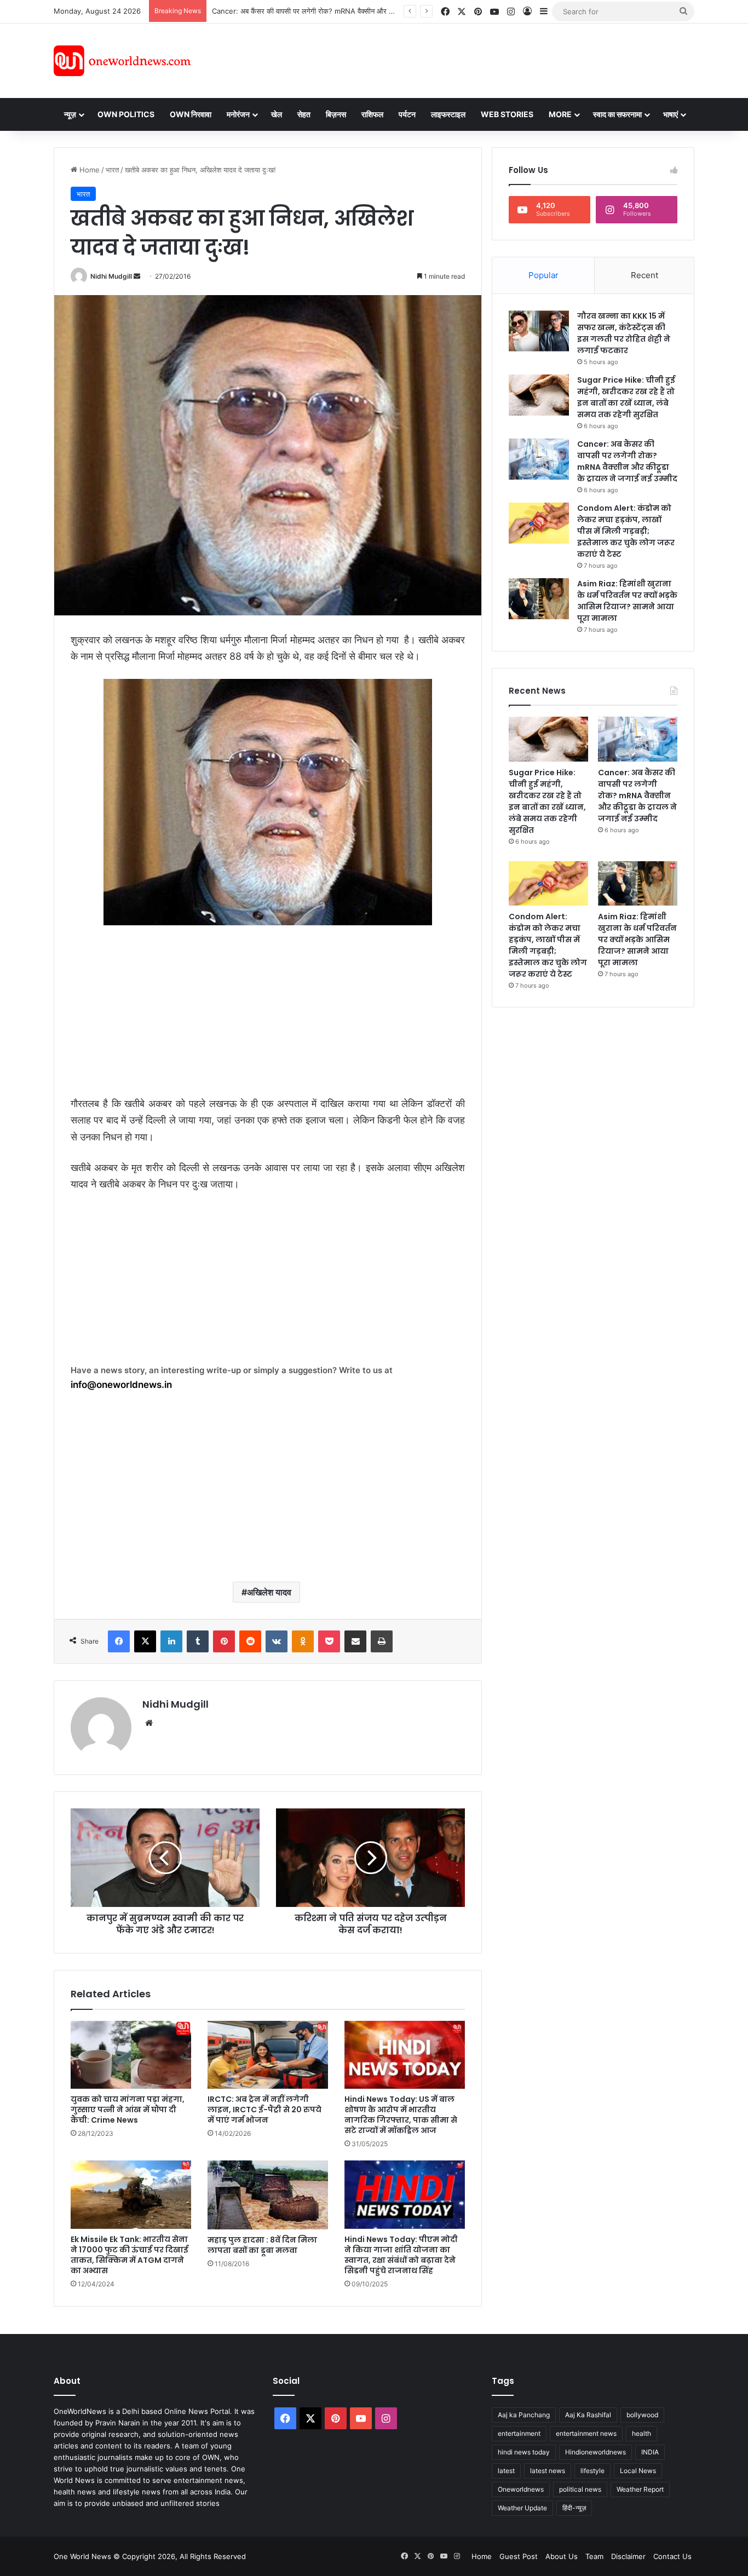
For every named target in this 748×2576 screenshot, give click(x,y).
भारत (112, 170)
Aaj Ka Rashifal (588, 2415)
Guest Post (519, 2556)
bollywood (642, 2415)
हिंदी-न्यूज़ (574, 2508)
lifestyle (592, 2471)
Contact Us (672, 2556)
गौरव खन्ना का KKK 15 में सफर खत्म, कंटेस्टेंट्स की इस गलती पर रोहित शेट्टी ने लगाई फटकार (624, 333)
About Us (562, 2556)
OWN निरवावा (191, 114)
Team (594, 2556)
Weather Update (522, 2508)
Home (88, 170)
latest (506, 2471)
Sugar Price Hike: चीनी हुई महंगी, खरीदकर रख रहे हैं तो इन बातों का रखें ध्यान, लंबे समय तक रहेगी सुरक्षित (626, 397)
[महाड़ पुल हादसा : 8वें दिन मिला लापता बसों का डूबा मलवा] (268, 2195)
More (560, 114)
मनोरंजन (238, 114)
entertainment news (586, 2433)
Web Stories (507, 114)
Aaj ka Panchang (524, 2415)
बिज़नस (336, 114)
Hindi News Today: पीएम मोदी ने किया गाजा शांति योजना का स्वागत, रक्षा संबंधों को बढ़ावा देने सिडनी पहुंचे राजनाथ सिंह (401, 2255)
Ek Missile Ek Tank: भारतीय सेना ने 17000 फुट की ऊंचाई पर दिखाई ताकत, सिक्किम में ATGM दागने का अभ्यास (130, 2255)
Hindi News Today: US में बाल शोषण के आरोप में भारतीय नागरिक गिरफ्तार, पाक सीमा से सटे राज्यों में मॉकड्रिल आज (401, 2115)
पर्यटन (407, 114)
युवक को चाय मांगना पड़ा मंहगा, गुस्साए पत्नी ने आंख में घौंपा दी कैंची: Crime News (128, 2110)
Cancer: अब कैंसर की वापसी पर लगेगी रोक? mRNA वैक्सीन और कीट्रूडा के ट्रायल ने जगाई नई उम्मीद (350, 11)
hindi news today (524, 2452)
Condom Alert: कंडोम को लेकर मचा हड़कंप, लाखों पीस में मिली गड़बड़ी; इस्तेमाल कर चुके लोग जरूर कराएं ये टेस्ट (626, 531)
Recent (645, 275)
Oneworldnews (521, 2489)
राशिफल (372, 114)
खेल (277, 114)
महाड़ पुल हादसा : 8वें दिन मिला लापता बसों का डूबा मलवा (262, 2245)
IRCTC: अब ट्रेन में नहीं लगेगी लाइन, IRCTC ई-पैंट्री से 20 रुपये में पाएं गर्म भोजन (264, 2110)
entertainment (519, 2433)
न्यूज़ (70, 114)
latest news (548, 2471)
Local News (638, 2471)
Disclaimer (628, 2556)
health (641, 2433)
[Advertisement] (472, 59)
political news (580, 2489)
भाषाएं (671, 114)
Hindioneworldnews (595, 2452)
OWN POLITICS (126, 114)
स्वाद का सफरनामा (617, 114)
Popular (543, 275)
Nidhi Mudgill (111, 276)
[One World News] (122, 61)
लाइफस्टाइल (448, 114)
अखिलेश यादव (269, 1592)
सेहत (304, 114)
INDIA (650, 2452)
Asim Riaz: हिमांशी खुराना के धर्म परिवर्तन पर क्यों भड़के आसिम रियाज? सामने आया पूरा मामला (627, 601)
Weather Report (640, 2489)
